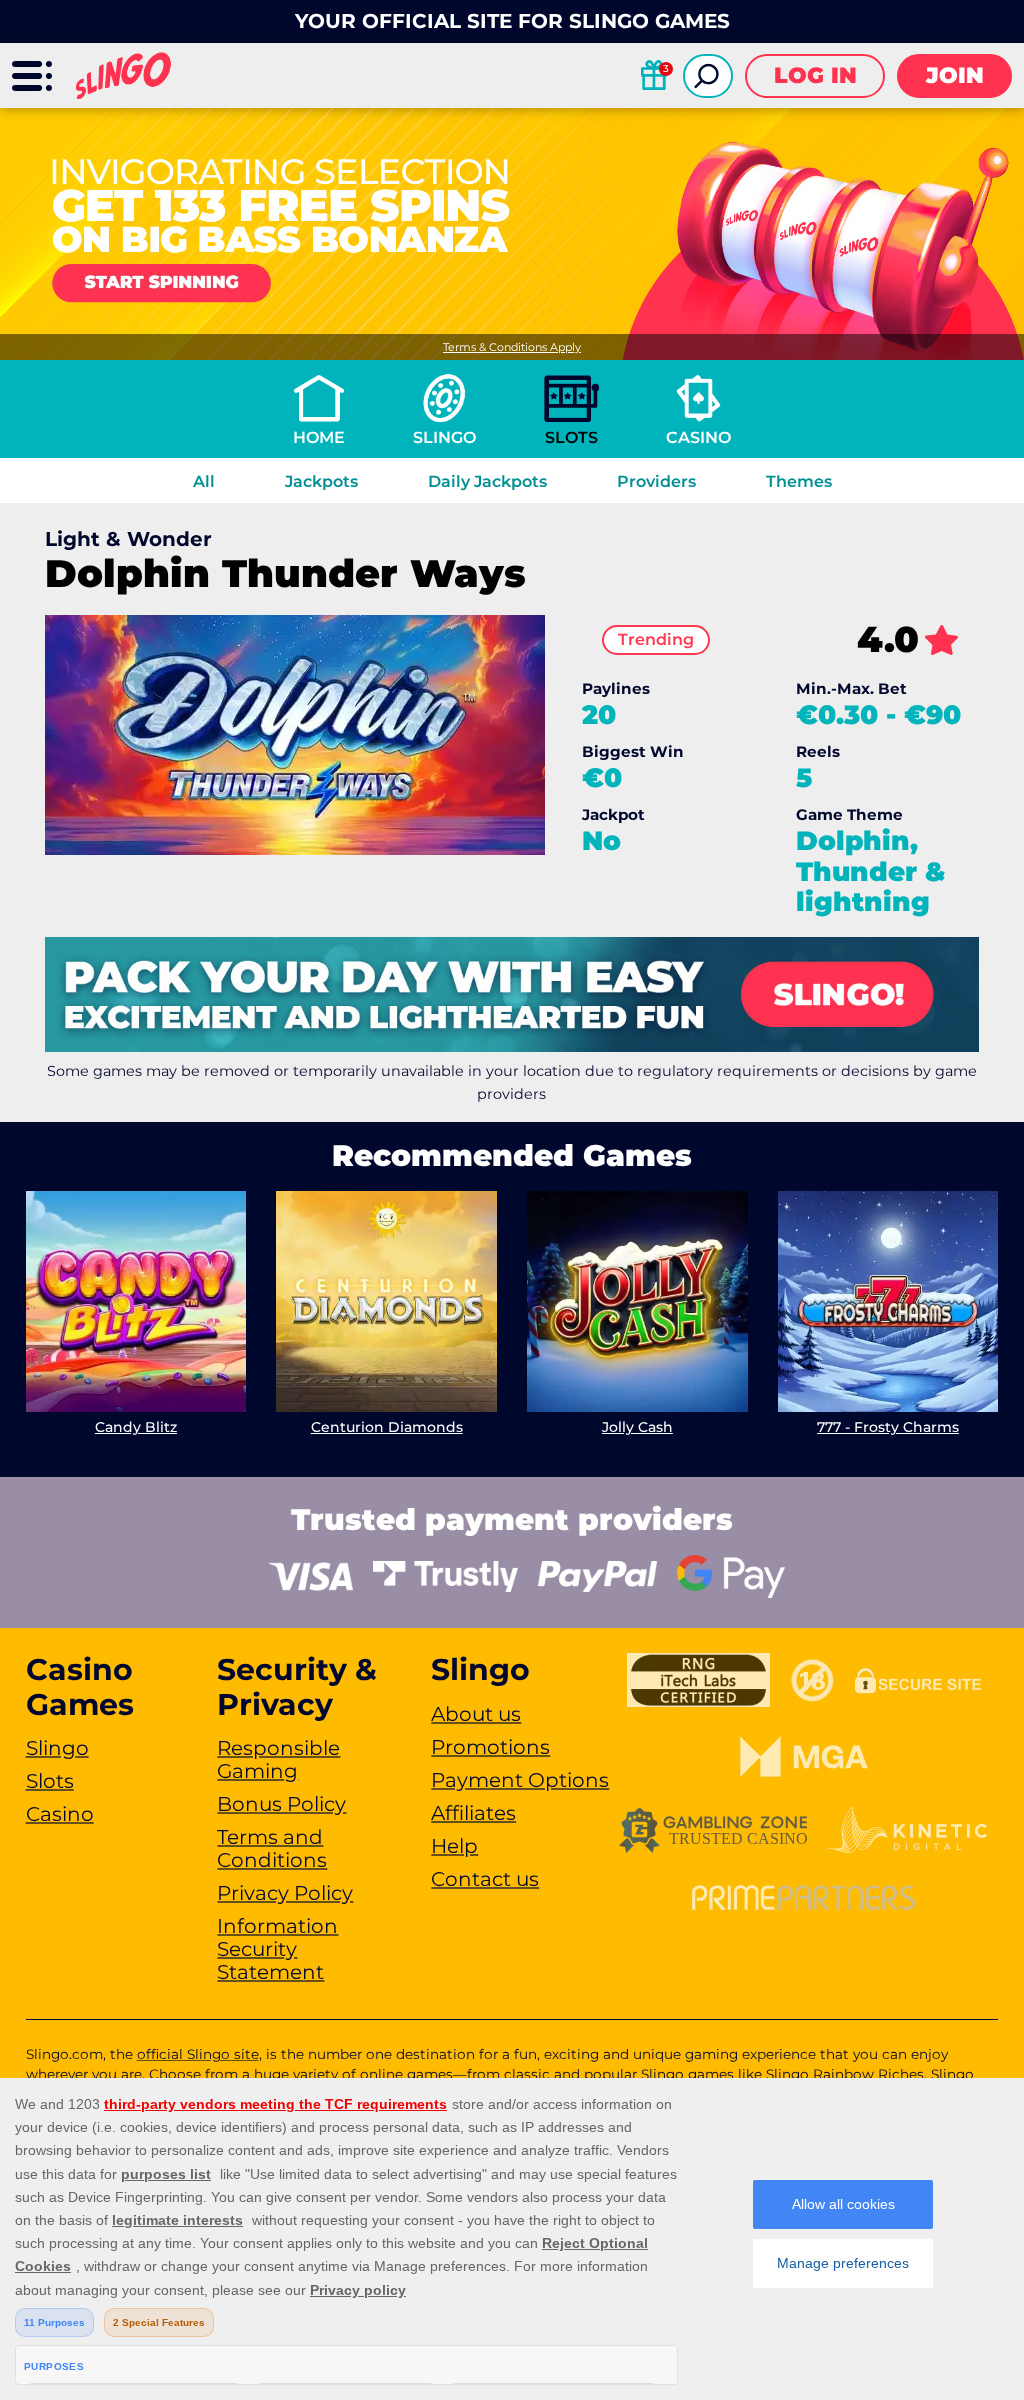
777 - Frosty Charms (888, 1427)
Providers (656, 481)
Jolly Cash (637, 1427)
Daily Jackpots (487, 481)
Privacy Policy (285, 1893)
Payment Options (520, 1780)
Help (454, 1846)
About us (476, 1714)
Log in (815, 75)
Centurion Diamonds (387, 1427)
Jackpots (321, 481)
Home (319, 437)
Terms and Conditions (272, 1848)
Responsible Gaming (278, 1759)
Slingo (444, 437)
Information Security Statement (277, 1949)
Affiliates (473, 1813)
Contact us (485, 1879)
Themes (799, 481)
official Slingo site (198, 2054)
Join (955, 75)
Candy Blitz (136, 1427)
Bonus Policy (281, 1804)
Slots (571, 437)
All (204, 481)
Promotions (490, 1747)
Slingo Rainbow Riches (845, 2074)
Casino (698, 437)
